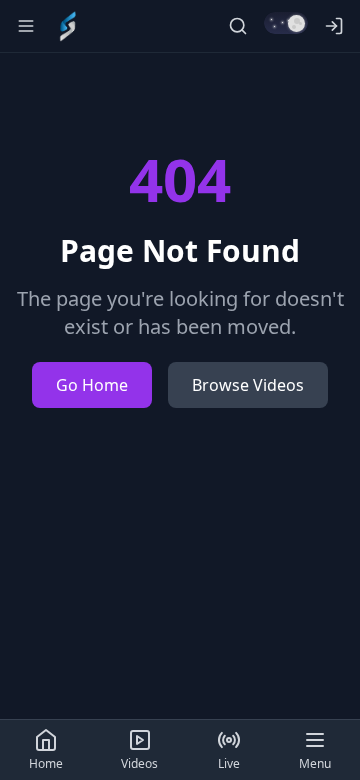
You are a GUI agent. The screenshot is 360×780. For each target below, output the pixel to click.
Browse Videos (248, 385)
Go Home (92, 385)
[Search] (238, 26)
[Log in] (334, 26)
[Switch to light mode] (286, 23)
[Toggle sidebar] (26, 26)
